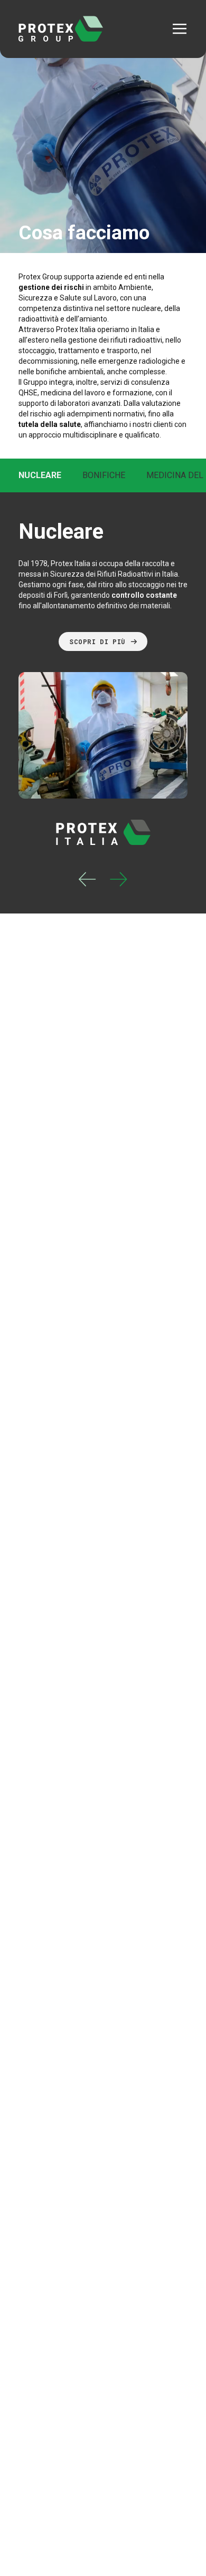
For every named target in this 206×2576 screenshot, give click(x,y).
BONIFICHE (104, 475)
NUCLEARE (40, 475)
